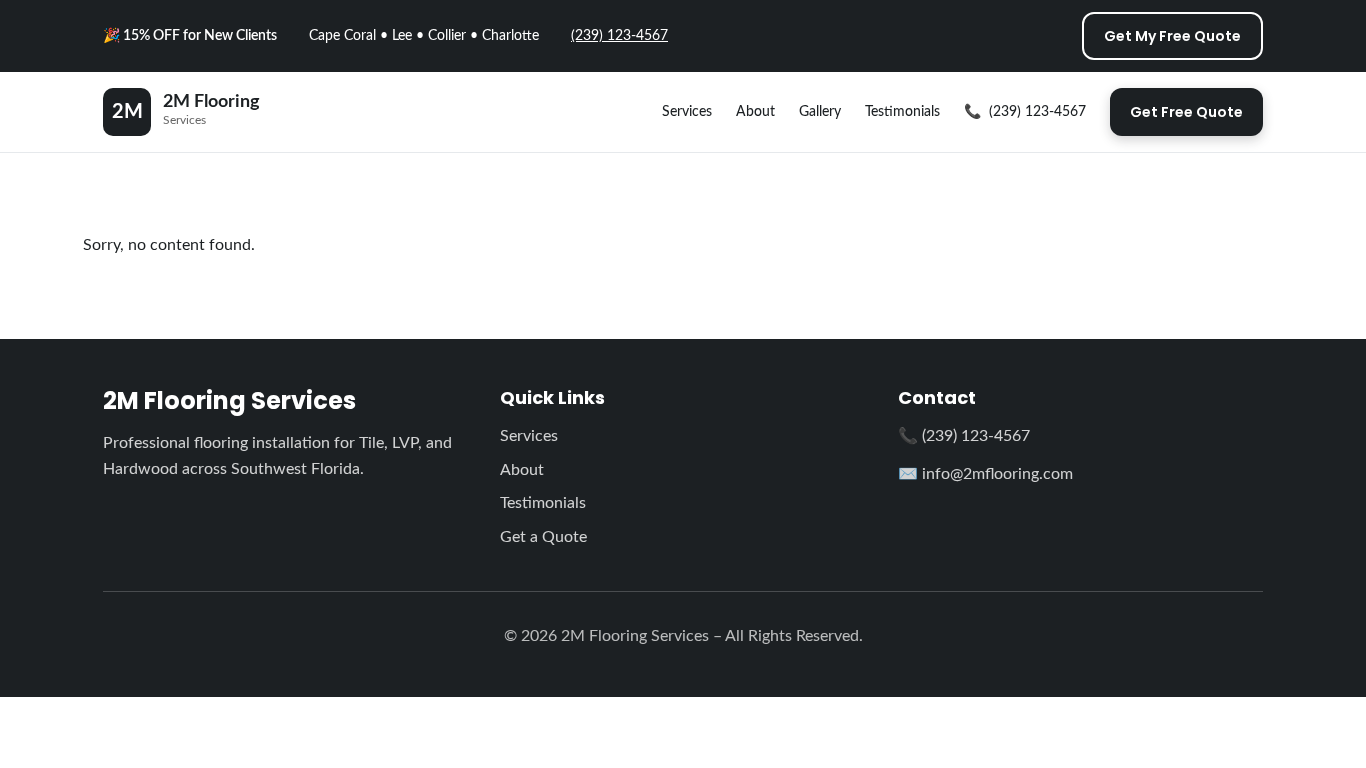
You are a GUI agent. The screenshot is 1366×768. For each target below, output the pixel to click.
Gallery (820, 112)
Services (687, 112)
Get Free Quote (1186, 112)
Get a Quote (543, 537)
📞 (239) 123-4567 (964, 436)
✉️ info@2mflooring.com (985, 474)
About (755, 112)
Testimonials (902, 112)
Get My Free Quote (1172, 36)
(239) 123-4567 (619, 36)
